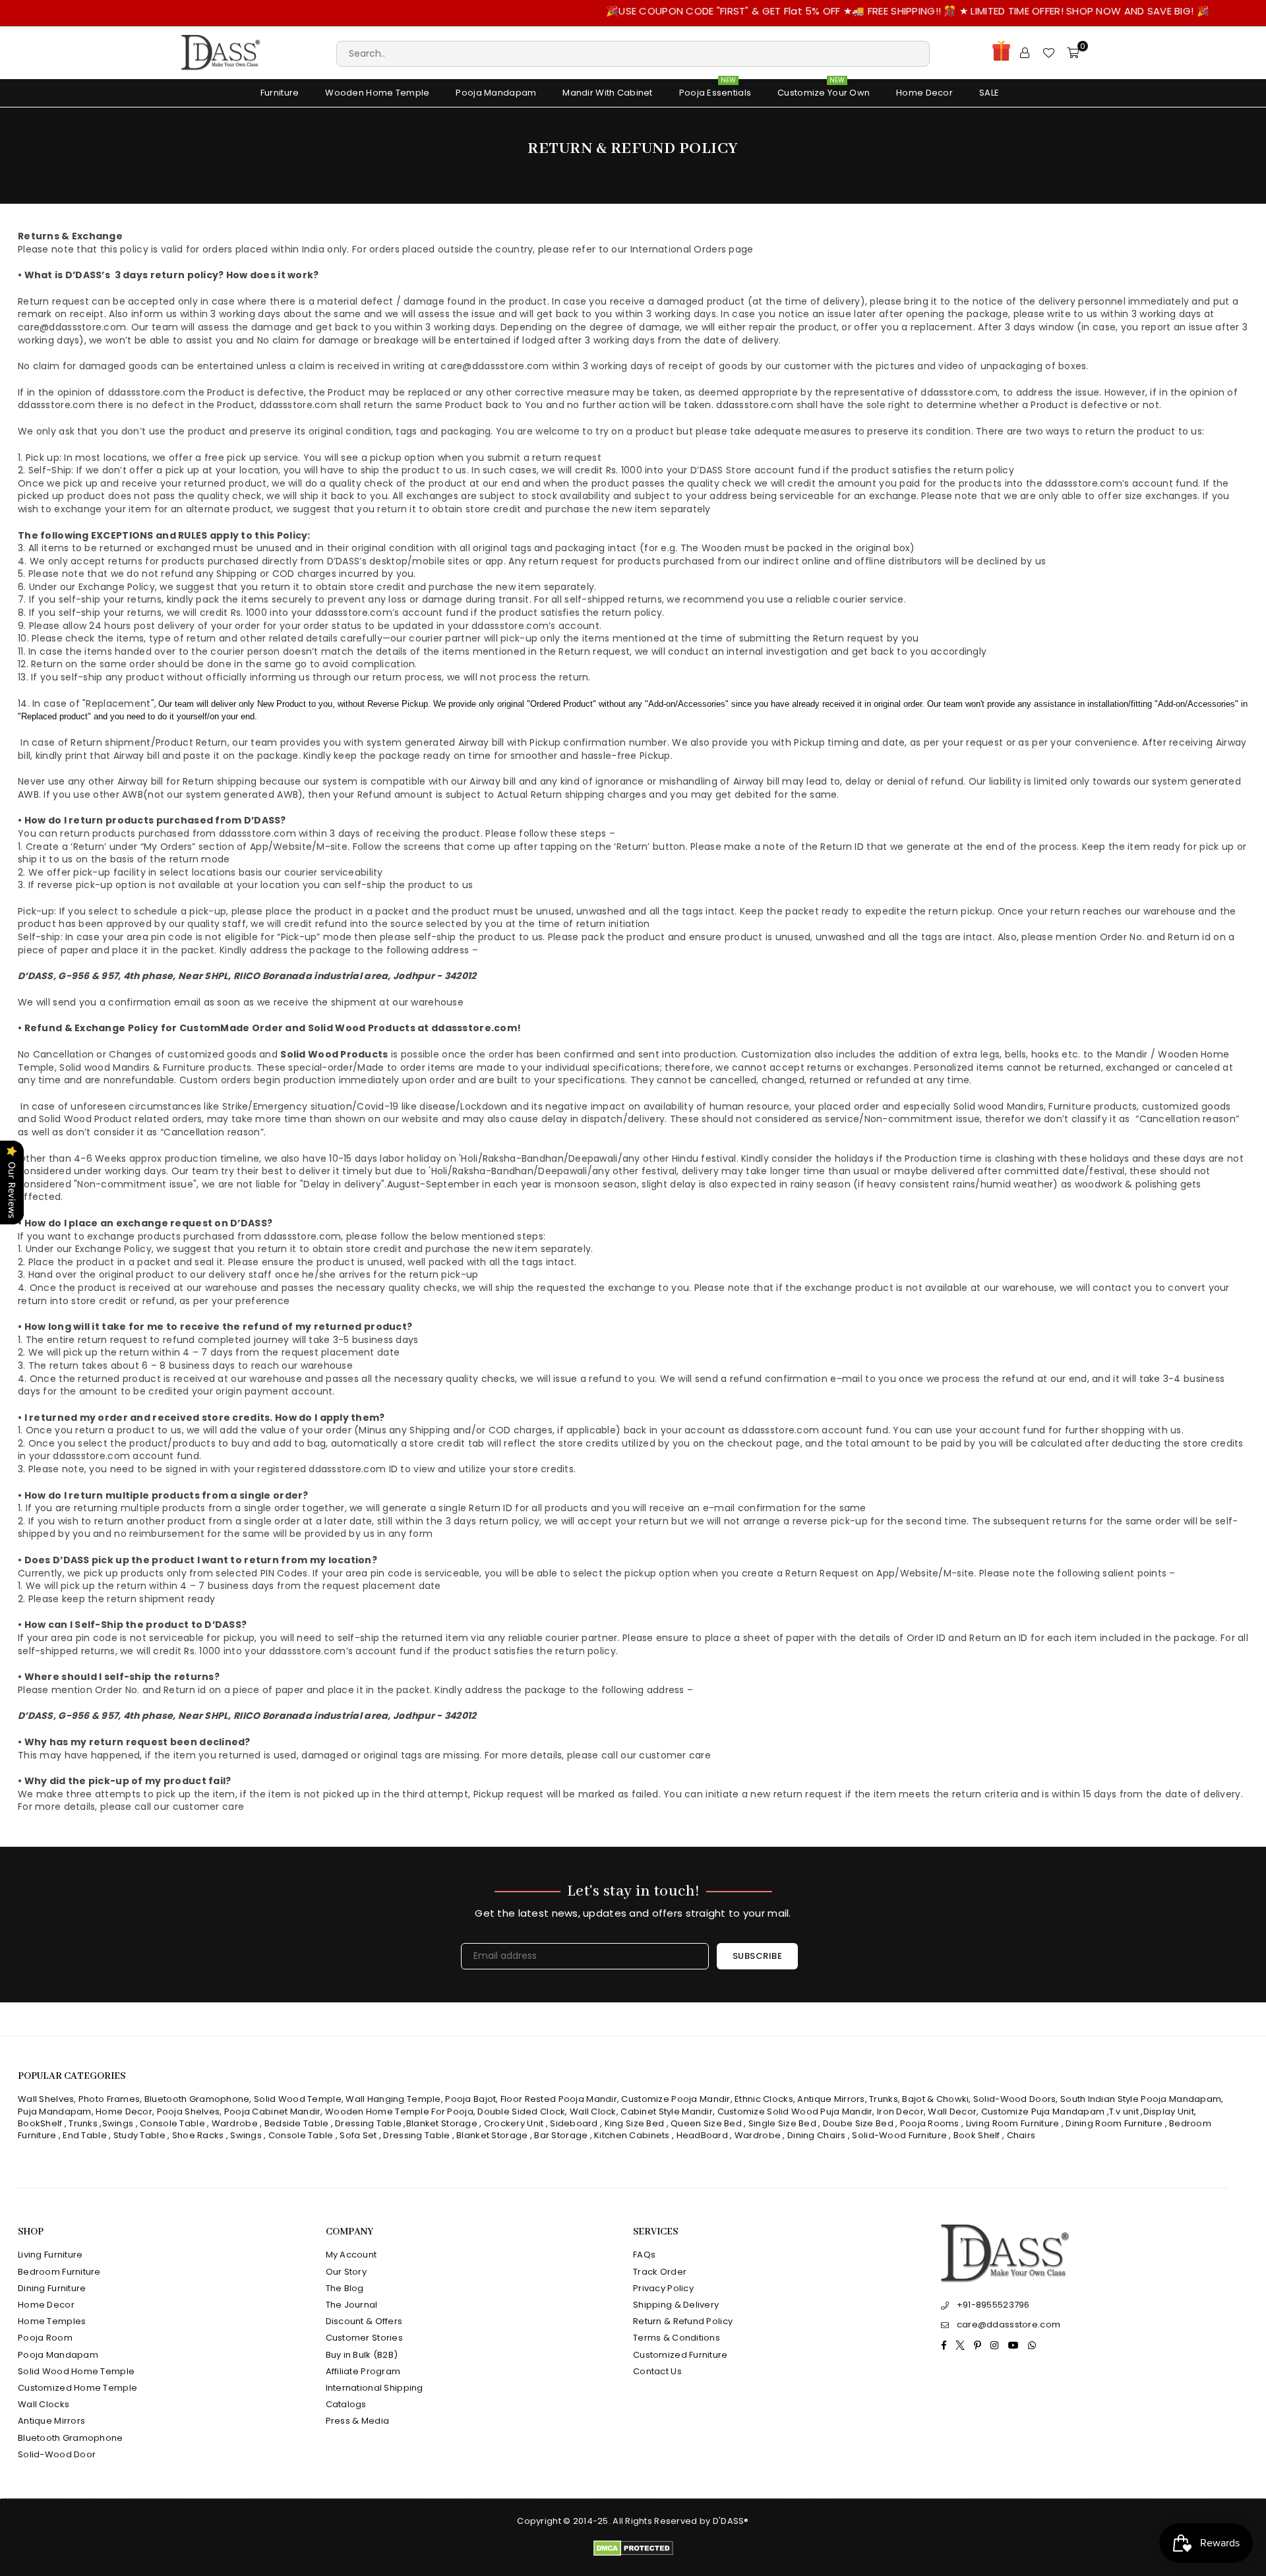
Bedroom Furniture (59, 2272)
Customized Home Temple (77, 2388)
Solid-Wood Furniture (899, 2135)
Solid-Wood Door (57, 2454)
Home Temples (52, 2321)
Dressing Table (368, 2123)
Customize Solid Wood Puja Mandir (795, 2112)
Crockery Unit (514, 2123)
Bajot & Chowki (935, 2099)
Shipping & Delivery (676, 2305)
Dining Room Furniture (1114, 2123)
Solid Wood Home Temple (76, 2371)
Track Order (660, 2272)
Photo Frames (109, 2099)
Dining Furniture (52, 2288)
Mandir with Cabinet (607, 93)
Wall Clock (593, 2112)
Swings (118, 2123)
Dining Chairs (817, 2135)
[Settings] (1025, 53)
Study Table (139, 2135)
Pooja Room (45, 2338)
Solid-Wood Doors (1014, 2099)
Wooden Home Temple (377, 93)
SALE (989, 93)
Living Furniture (50, 2255)
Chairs (1021, 2135)
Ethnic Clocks (764, 2099)
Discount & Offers (364, 2321)
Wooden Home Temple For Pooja (399, 2112)
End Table (85, 2135)
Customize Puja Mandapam (1043, 2112)
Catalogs (346, 2404)
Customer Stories (364, 2338)
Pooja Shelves (189, 2112)
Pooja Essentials (715, 89)
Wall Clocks (44, 2404)
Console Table (172, 2123)
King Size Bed (635, 2123)
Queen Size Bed (706, 2123)
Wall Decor (952, 2112)
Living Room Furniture (1013, 2123)
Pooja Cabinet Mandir (272, 2112)
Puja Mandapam (55, 2112)
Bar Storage (561, 2135)
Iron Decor (899, 2112)
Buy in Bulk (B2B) (362, 2355)
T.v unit (1124, 2112)
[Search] (633, 53)
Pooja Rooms (930, 2123)
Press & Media (358, 2421)
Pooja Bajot (470, 2099)
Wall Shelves (46, 2099)
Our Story (347, 2272)
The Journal (352, 2305)
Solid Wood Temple (298, 2099)
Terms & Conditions (677, 2338)
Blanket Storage (442, 2123)
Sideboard (574, 2123)
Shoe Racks (198, 2135)
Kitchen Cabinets (632, 2135)
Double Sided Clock (521, 2112)
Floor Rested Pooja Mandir (559, 2099)
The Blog (345, 2288)
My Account (351, 2255)
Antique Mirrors (831, 2099)
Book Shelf (977, 2135)
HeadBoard (703, 2135)
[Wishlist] (1048, 53)
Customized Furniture (680, 2355)
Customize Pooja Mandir (676, 2099)
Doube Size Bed (858, 2123)
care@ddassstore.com (1009, 2324)
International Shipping (375, 2388)
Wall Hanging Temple (393, 2099)
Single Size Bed (782, 2123)
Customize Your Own (824, 89)
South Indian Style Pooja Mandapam (1141, 2099)
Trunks (884, 2099)
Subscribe (758, 1956)
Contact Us (657, 2371)
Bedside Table (297, 2123)
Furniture (280, 93)
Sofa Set (358, 2135)
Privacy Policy (663, 2288)
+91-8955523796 (993, 2305)
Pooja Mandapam (496, 93)
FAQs (644, 2255)
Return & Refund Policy (683, 2321)
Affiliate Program (363, 2371)
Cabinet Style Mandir (667, 2112)
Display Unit (1169, 2112)
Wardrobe (235, 2123)
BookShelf (40, 2123)
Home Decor (924, 93)
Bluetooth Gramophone (197, 2099)
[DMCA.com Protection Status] (633, 2553)
